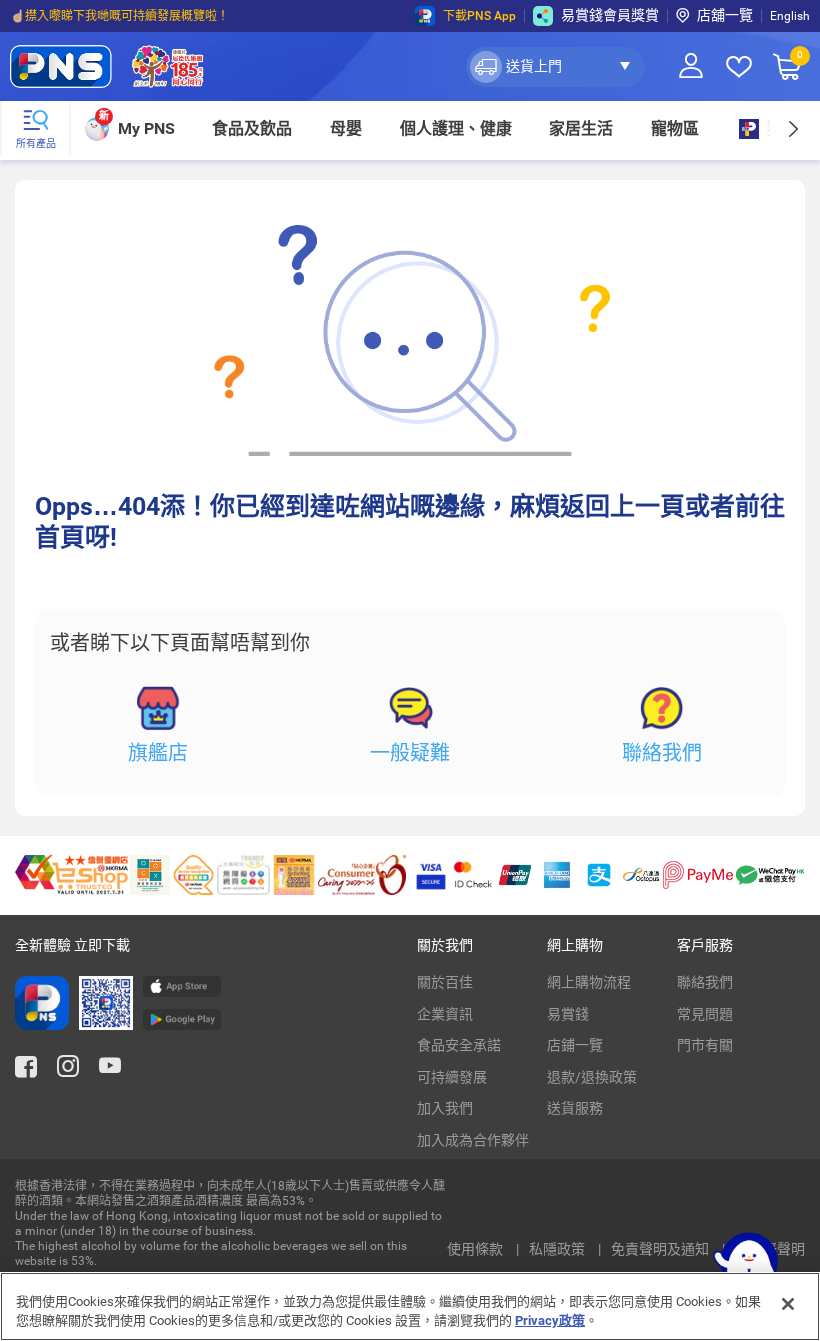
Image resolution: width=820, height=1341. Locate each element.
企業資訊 (445, 1014)
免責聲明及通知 (661, 1249)
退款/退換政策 (592, 1077)
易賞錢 (568, 1014)
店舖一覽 (725, 15)
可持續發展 (452, 1077)
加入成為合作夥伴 (473, 1140)
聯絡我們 (662, 753)
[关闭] (788, 1304)
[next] (792, 128)
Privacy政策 (550, 1320)
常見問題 (705, 1014)
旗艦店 (158, 753)
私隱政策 (558, 1249)
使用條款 (476, 1249)
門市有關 (705, 1045)
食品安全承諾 (459, 1045)
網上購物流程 (589, 982)
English (790, 16)
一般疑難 (410, 753)
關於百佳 (445, 982)
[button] (555, 67)
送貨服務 (575, 1108)
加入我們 (445, 1108)
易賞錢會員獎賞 (610, 15)
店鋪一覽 (575, 1045)
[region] (410, 1306)
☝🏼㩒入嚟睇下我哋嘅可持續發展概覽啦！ (119, 16)
